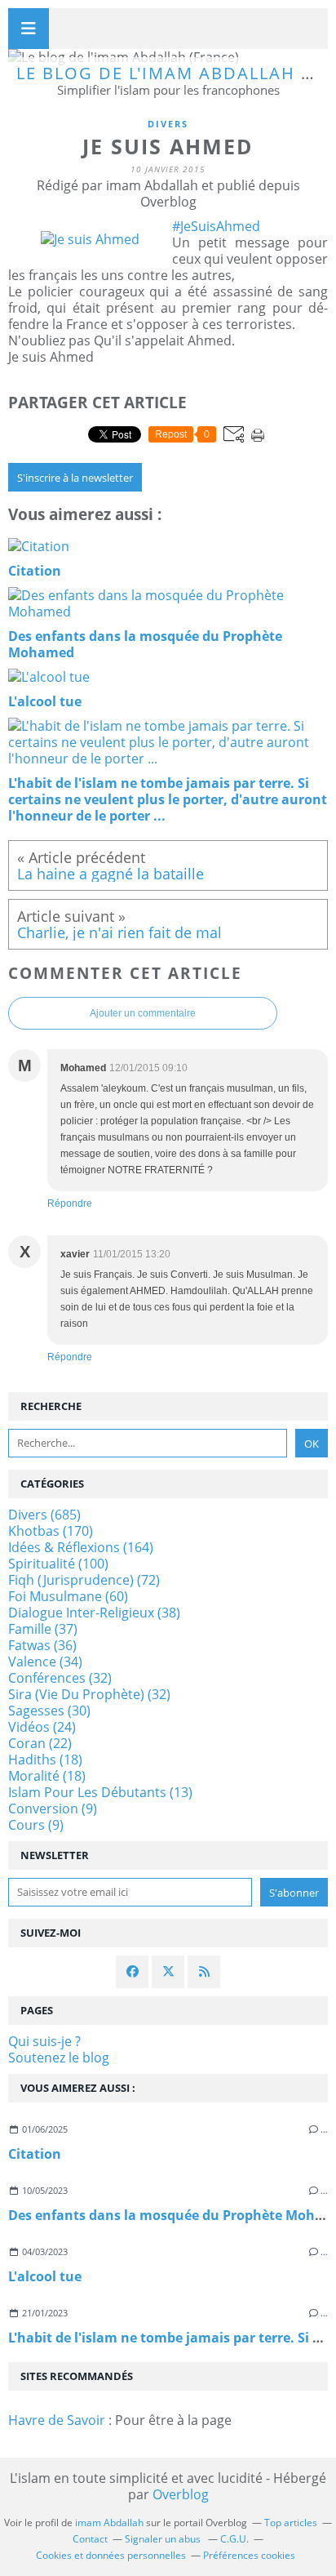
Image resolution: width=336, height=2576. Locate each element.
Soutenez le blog (59, 2058)
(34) (45, 1662)
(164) (81, 1547)
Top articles (291, 2523)
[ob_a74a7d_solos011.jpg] (90, 239)
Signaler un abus (164, 2539)
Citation (35, 2154)
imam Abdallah (109, 2523)
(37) (43, 1629)
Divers (168, 124)
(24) (42, 1727)
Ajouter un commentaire (143, 1013)
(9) (53, 1809)
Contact (90, 2539)
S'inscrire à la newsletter (75, 478)
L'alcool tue (45, 2276)
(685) (44, 1515)
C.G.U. (234, 2539)
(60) (68, 1596)
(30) (49, 1711)
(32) (60, 1678)
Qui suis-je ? (44, 2041)
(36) (42, 1645)
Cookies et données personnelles (111, 2555)
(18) (45, 1760)
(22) (40, 1743)
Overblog (181, 2494)
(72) (84, 1580)
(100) (58, 1564)
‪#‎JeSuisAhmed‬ (216, 226)
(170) (51, 1531)
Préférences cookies (249, 2555)
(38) (94, 1613)
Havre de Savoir (57, 2420)
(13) (100, 1792)
